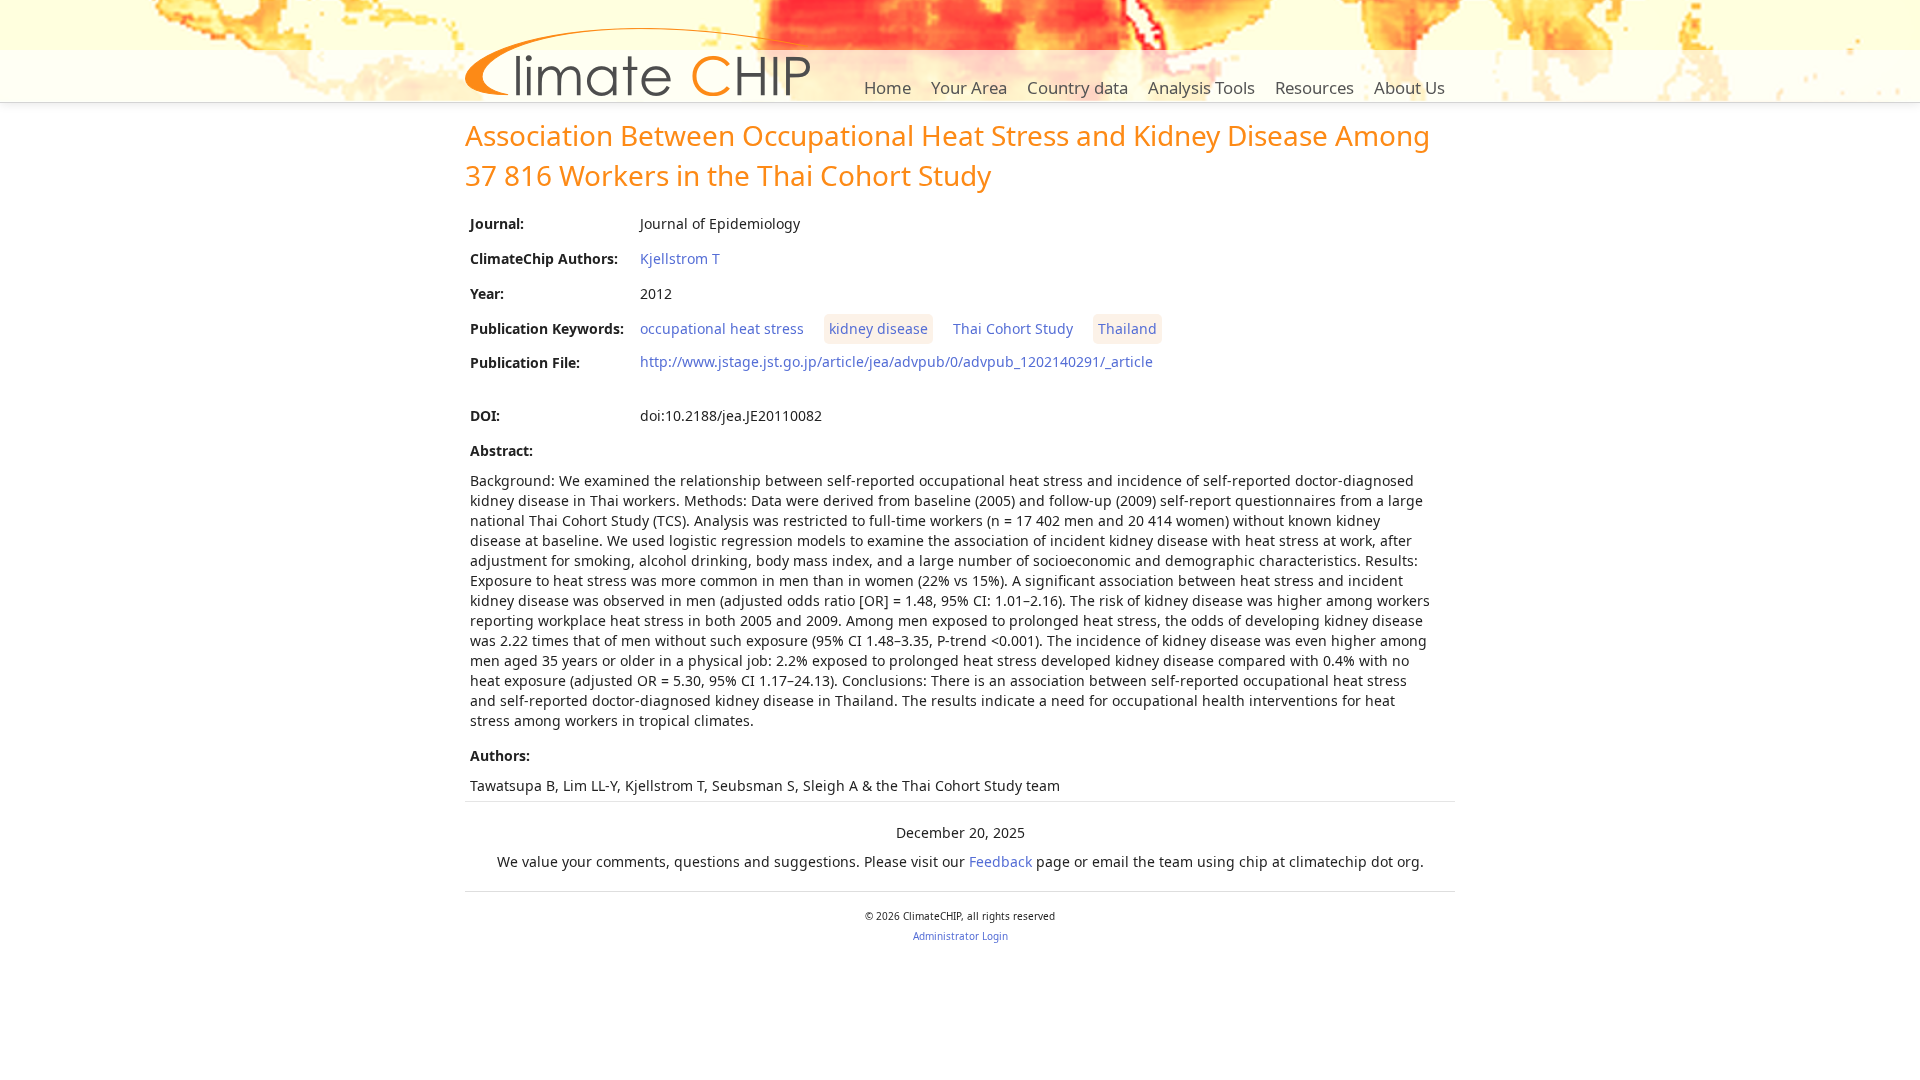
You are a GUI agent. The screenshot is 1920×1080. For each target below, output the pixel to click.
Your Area (969, 87)
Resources (1314, 87)
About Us (1409, 87)
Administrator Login (960, 936)
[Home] (637, 62)
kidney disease (878, 328)
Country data (1077, 87)
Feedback (1000, 861)
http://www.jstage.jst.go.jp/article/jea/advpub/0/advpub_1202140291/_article (896, 361)
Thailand (1127, 328)
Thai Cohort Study (1013, 328)
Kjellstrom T (680, 258)
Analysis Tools (1201, 87)
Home (887, 87)
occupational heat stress (722, 328)
